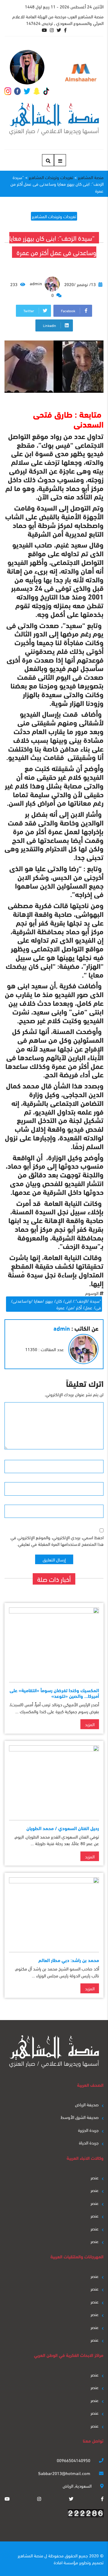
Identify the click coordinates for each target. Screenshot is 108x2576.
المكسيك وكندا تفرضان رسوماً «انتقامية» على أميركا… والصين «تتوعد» (54, 1693)
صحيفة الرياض (87, 2104)
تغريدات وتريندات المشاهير (54, 216)
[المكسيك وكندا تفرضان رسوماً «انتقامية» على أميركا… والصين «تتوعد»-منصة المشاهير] (54, 1642)
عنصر (95, 2177)
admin (36, 283)
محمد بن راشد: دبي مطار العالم (69, 1960)
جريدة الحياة (89, 2142)
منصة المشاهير (30, 2555)
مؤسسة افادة (66, 2562)
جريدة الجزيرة (88, 2130)
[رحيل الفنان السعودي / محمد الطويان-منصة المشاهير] (54, 1780)
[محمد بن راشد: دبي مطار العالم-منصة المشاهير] (54, 1912)
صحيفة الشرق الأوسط (80, 2117)
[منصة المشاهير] (54, 119)
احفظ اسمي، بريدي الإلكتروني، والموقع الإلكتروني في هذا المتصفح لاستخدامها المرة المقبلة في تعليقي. (57, 1541)
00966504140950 (74, 2460)
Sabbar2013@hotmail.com (65, 2473)
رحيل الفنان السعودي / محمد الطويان (63, 1828)
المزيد (90, 1724)
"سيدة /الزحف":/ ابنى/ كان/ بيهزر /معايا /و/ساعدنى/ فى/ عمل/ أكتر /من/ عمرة (56, 1304)
